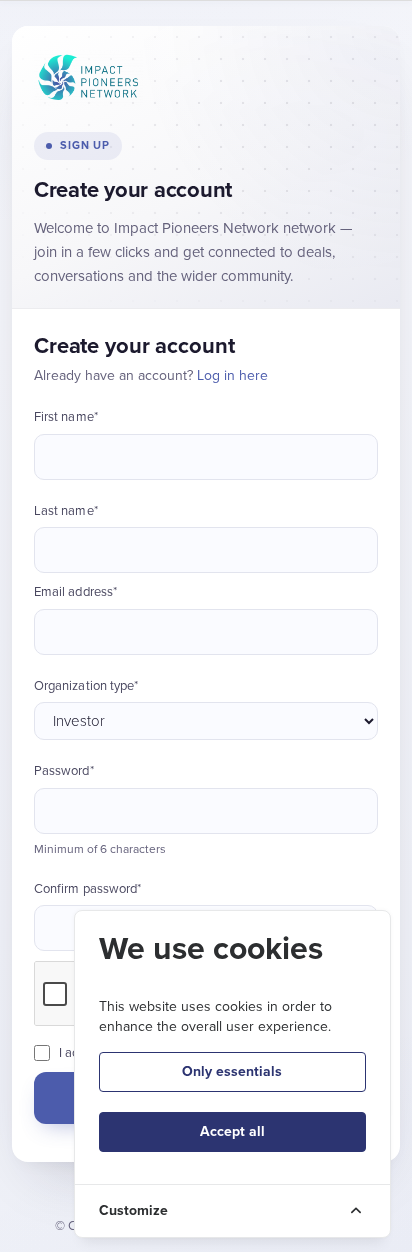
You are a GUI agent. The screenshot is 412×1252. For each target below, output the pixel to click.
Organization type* (86, 686)
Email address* (75, 592)
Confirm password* (87, 889)
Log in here (232, 375)
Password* (64, 771)
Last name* (66, 511)
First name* (66, 417)
